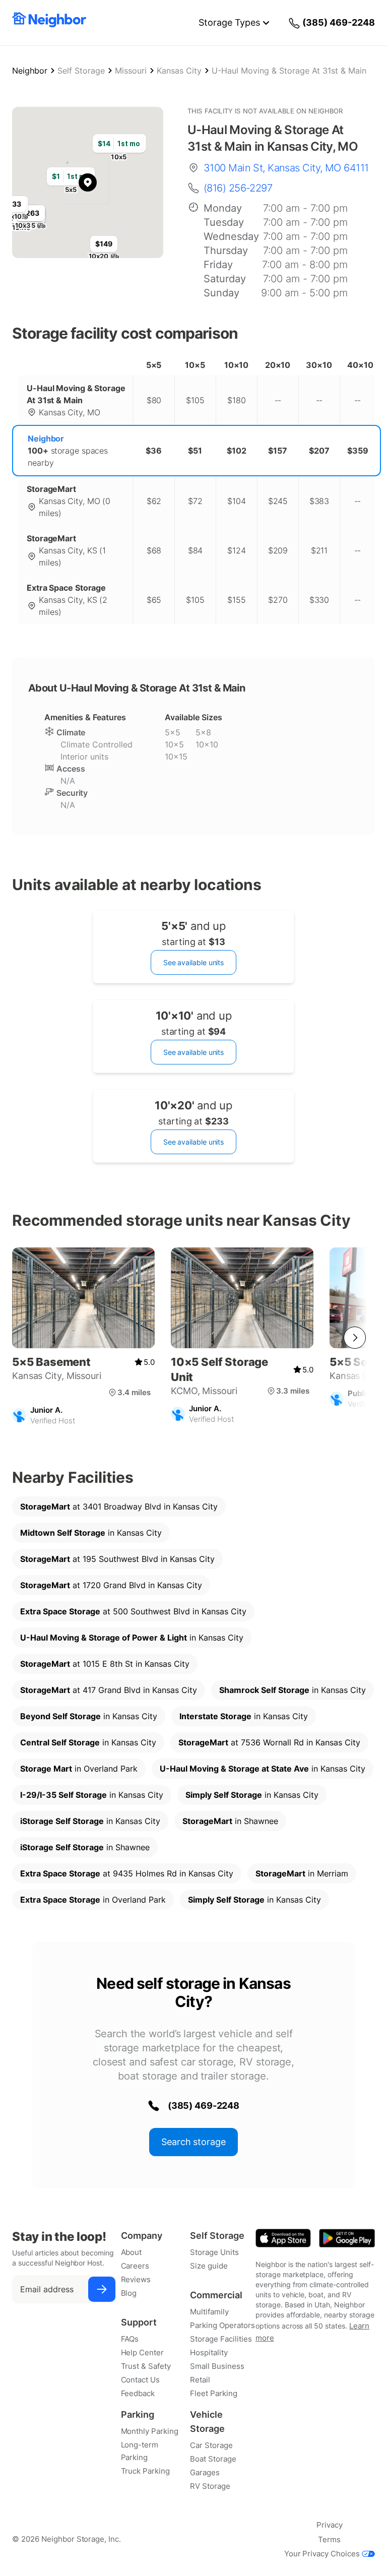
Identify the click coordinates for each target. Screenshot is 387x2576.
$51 (195, 451)
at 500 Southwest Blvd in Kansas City (133, 1611)
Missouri (131, 71)
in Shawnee (230, 1821)
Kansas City (179, 71)
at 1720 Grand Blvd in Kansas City (111, 1585)
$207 (319, 451)
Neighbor (30, 71)
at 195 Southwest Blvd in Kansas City (117, 1559)
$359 (358, 451)
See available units (193, 962)
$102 (237, 451)
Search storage (193, 2142)
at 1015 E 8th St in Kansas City (105, 1664)
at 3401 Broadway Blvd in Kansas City (119, 1506)
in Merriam (302, 1873)
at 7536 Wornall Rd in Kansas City (269, 1742)
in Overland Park (79, 1769)
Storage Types (229, 22)
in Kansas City (91, 1533)
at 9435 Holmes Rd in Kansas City (127, 1873)
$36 (154, 451)
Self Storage (81, 71)
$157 (278, 451)
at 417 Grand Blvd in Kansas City (109, 1690)
